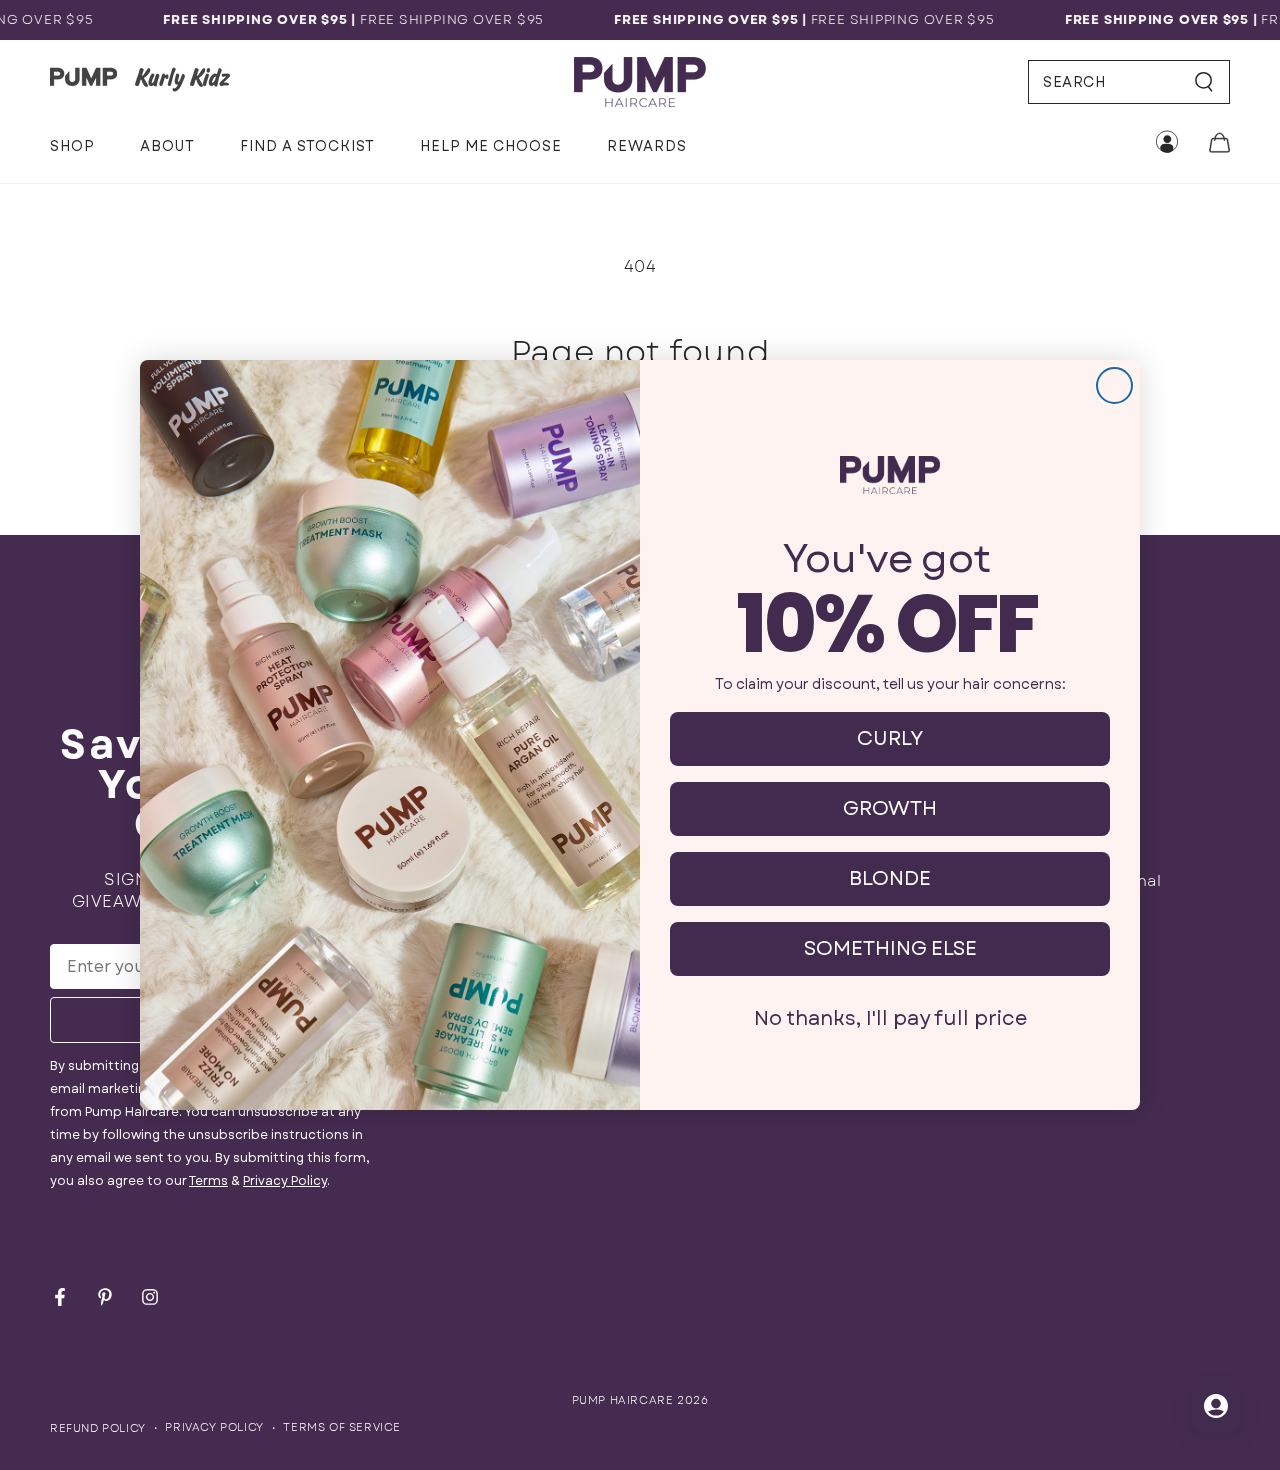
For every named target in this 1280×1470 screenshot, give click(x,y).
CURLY (890, 738)
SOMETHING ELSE (890, 948)
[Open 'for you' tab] (1216, 1406)
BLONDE (890, 878)
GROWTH (890, 808)
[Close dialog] (1114, 385)
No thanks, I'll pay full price (890, 1018)
